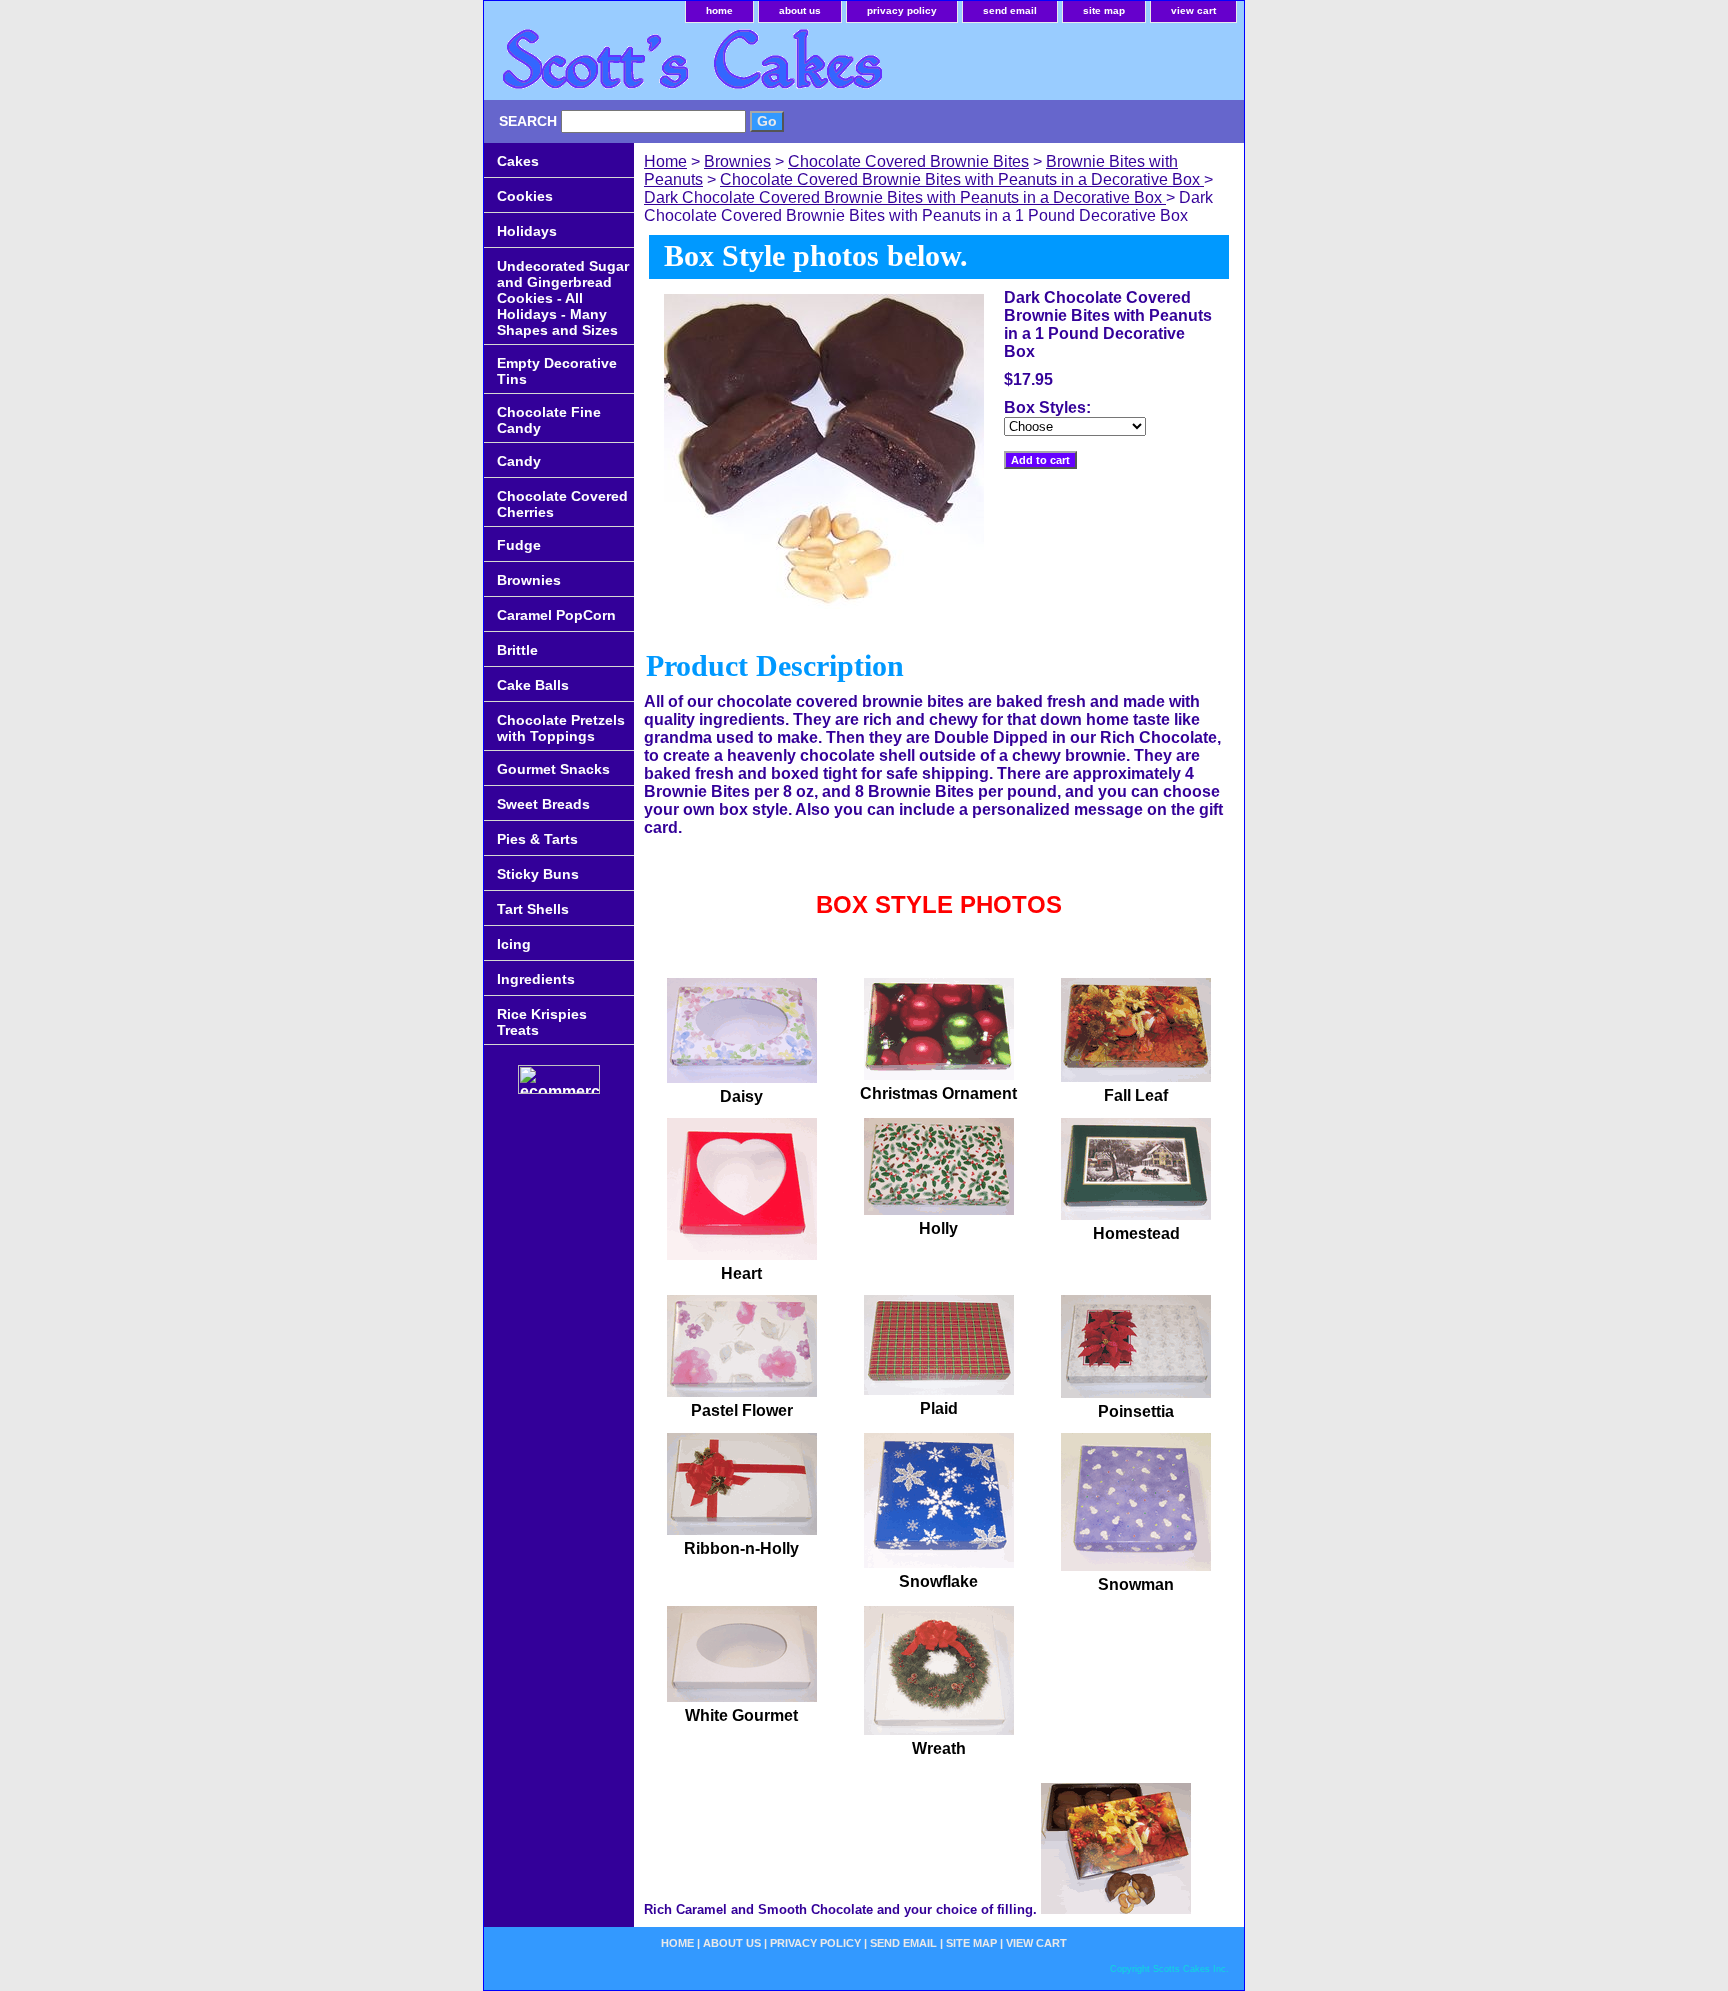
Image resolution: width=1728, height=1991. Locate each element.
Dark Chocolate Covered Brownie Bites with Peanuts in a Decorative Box (905, 197)
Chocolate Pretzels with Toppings (561, 728)
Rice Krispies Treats (542, 1022)
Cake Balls (533, 685)
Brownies (737, 161)
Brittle (517, 650)
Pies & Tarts (537, 839)
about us (800, 10)
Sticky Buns (538, 874)
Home (665, 161)
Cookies (525, 196)
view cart (1193, 10)
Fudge (519, 545)
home (719, 10)
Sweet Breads (543, 804)
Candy (519, 461)
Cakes (518, 161)
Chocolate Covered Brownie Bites (908, 161)
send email (1010, 10)
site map (1104, 10)
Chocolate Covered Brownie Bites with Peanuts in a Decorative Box (962, 179)
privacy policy (902, 10)
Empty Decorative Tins (557, 371)
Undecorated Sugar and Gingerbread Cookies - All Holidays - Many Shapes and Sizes (563, 298)
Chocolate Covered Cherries (562, 504)
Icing (514, 944)
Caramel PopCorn (556, 615)
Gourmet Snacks (553, 769)
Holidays (527, 231)
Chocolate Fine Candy (549, 420)
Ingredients (536, 979)
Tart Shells (533, 909)
